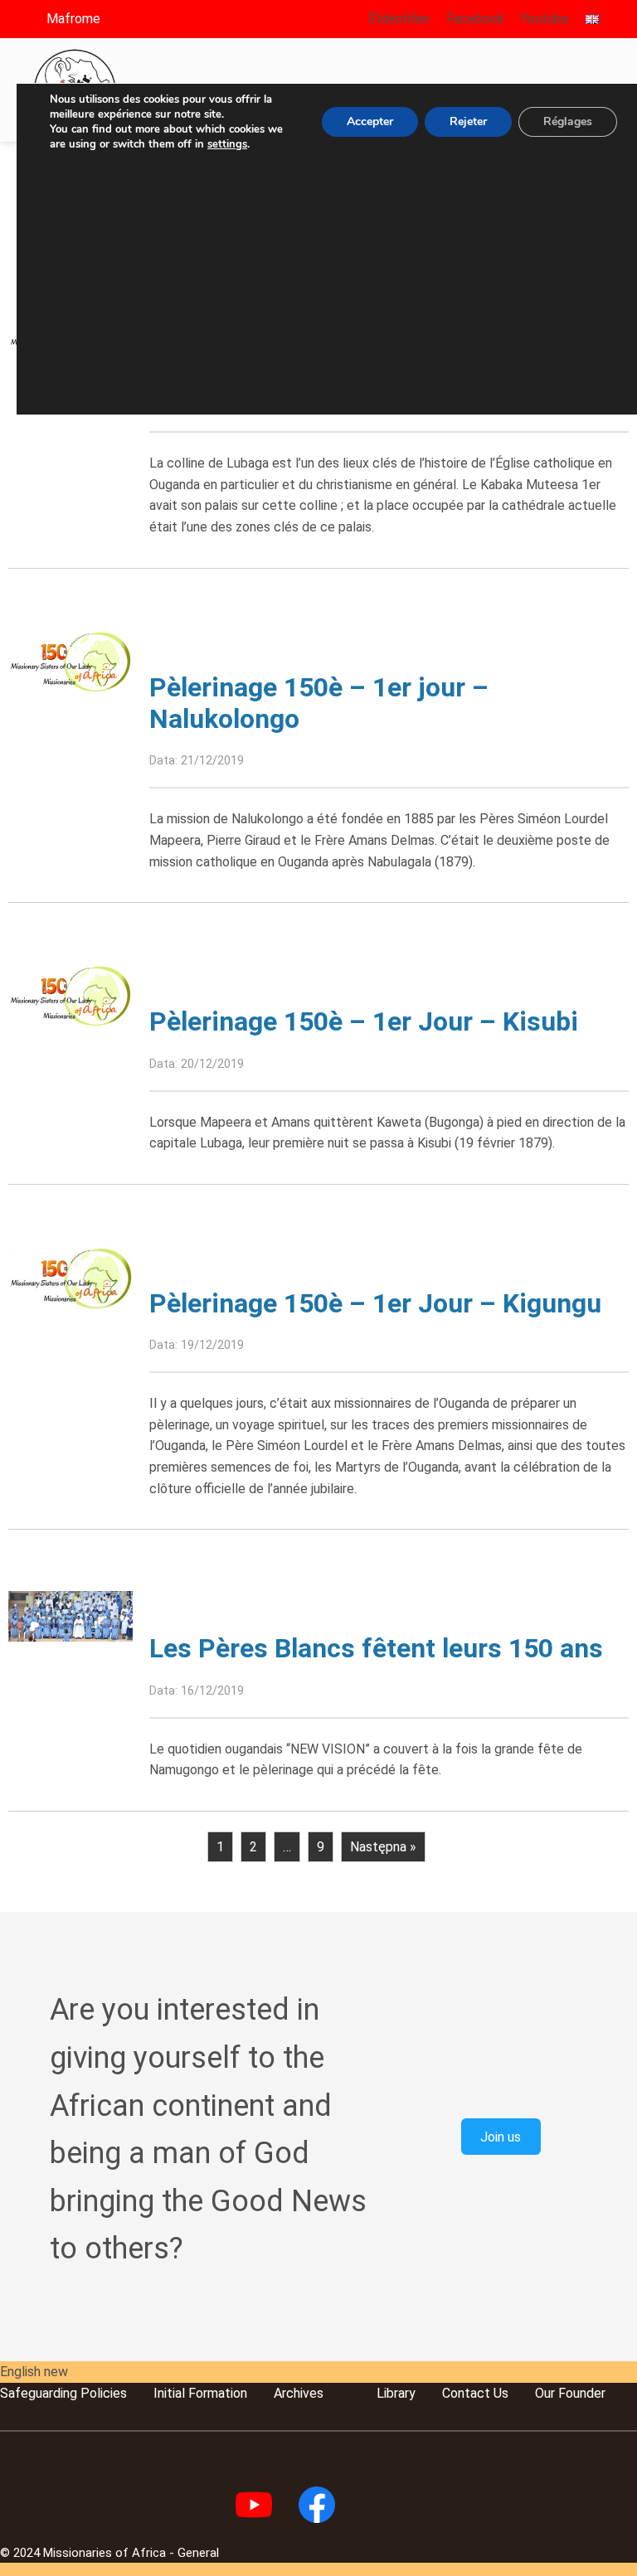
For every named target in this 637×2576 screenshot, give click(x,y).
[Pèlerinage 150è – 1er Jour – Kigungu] (71, 1277)
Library (396, 2393)
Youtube (545, 19)
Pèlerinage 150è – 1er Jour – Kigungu (375, 1303)
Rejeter (468, 121)
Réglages (568, 121)
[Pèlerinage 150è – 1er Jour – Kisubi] (71, 995)
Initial (169, 2393)
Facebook (475, 19)
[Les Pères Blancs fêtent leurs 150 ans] (71, 1615)
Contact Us (475, 2393)
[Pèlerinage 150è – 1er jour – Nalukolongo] (71, 660)
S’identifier (399, 19)
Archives (299, 2393)
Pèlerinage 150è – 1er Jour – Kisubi (364, 1021)
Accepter (370, 121)
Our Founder (570, 2393)
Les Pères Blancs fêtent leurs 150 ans (376, 1648)
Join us (501, 2136)
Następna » (383, 1847)
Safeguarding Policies (63, 2393)
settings (227, 144)
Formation (216, 2393)
